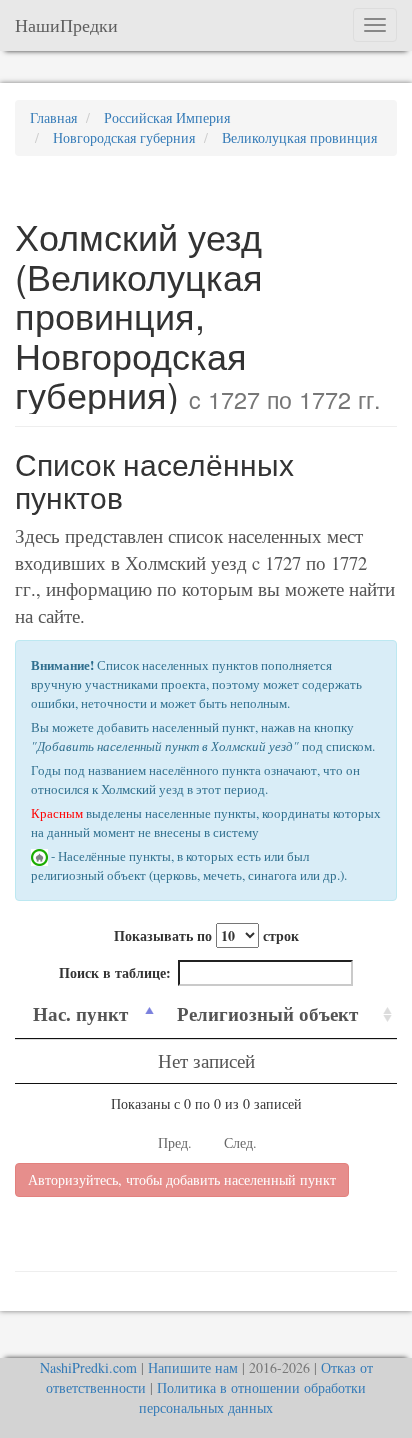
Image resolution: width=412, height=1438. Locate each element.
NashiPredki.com (88, 1367)
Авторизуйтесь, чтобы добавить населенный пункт (182, 1179)
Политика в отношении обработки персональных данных (252, 1397)
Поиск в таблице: (115, 972)
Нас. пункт (80, 1013)
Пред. (175, 1142)
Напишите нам (193, 1367)
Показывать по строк (206, 935)
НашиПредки (66, 25)
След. (240, 1142)
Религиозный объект (267, 1013)
